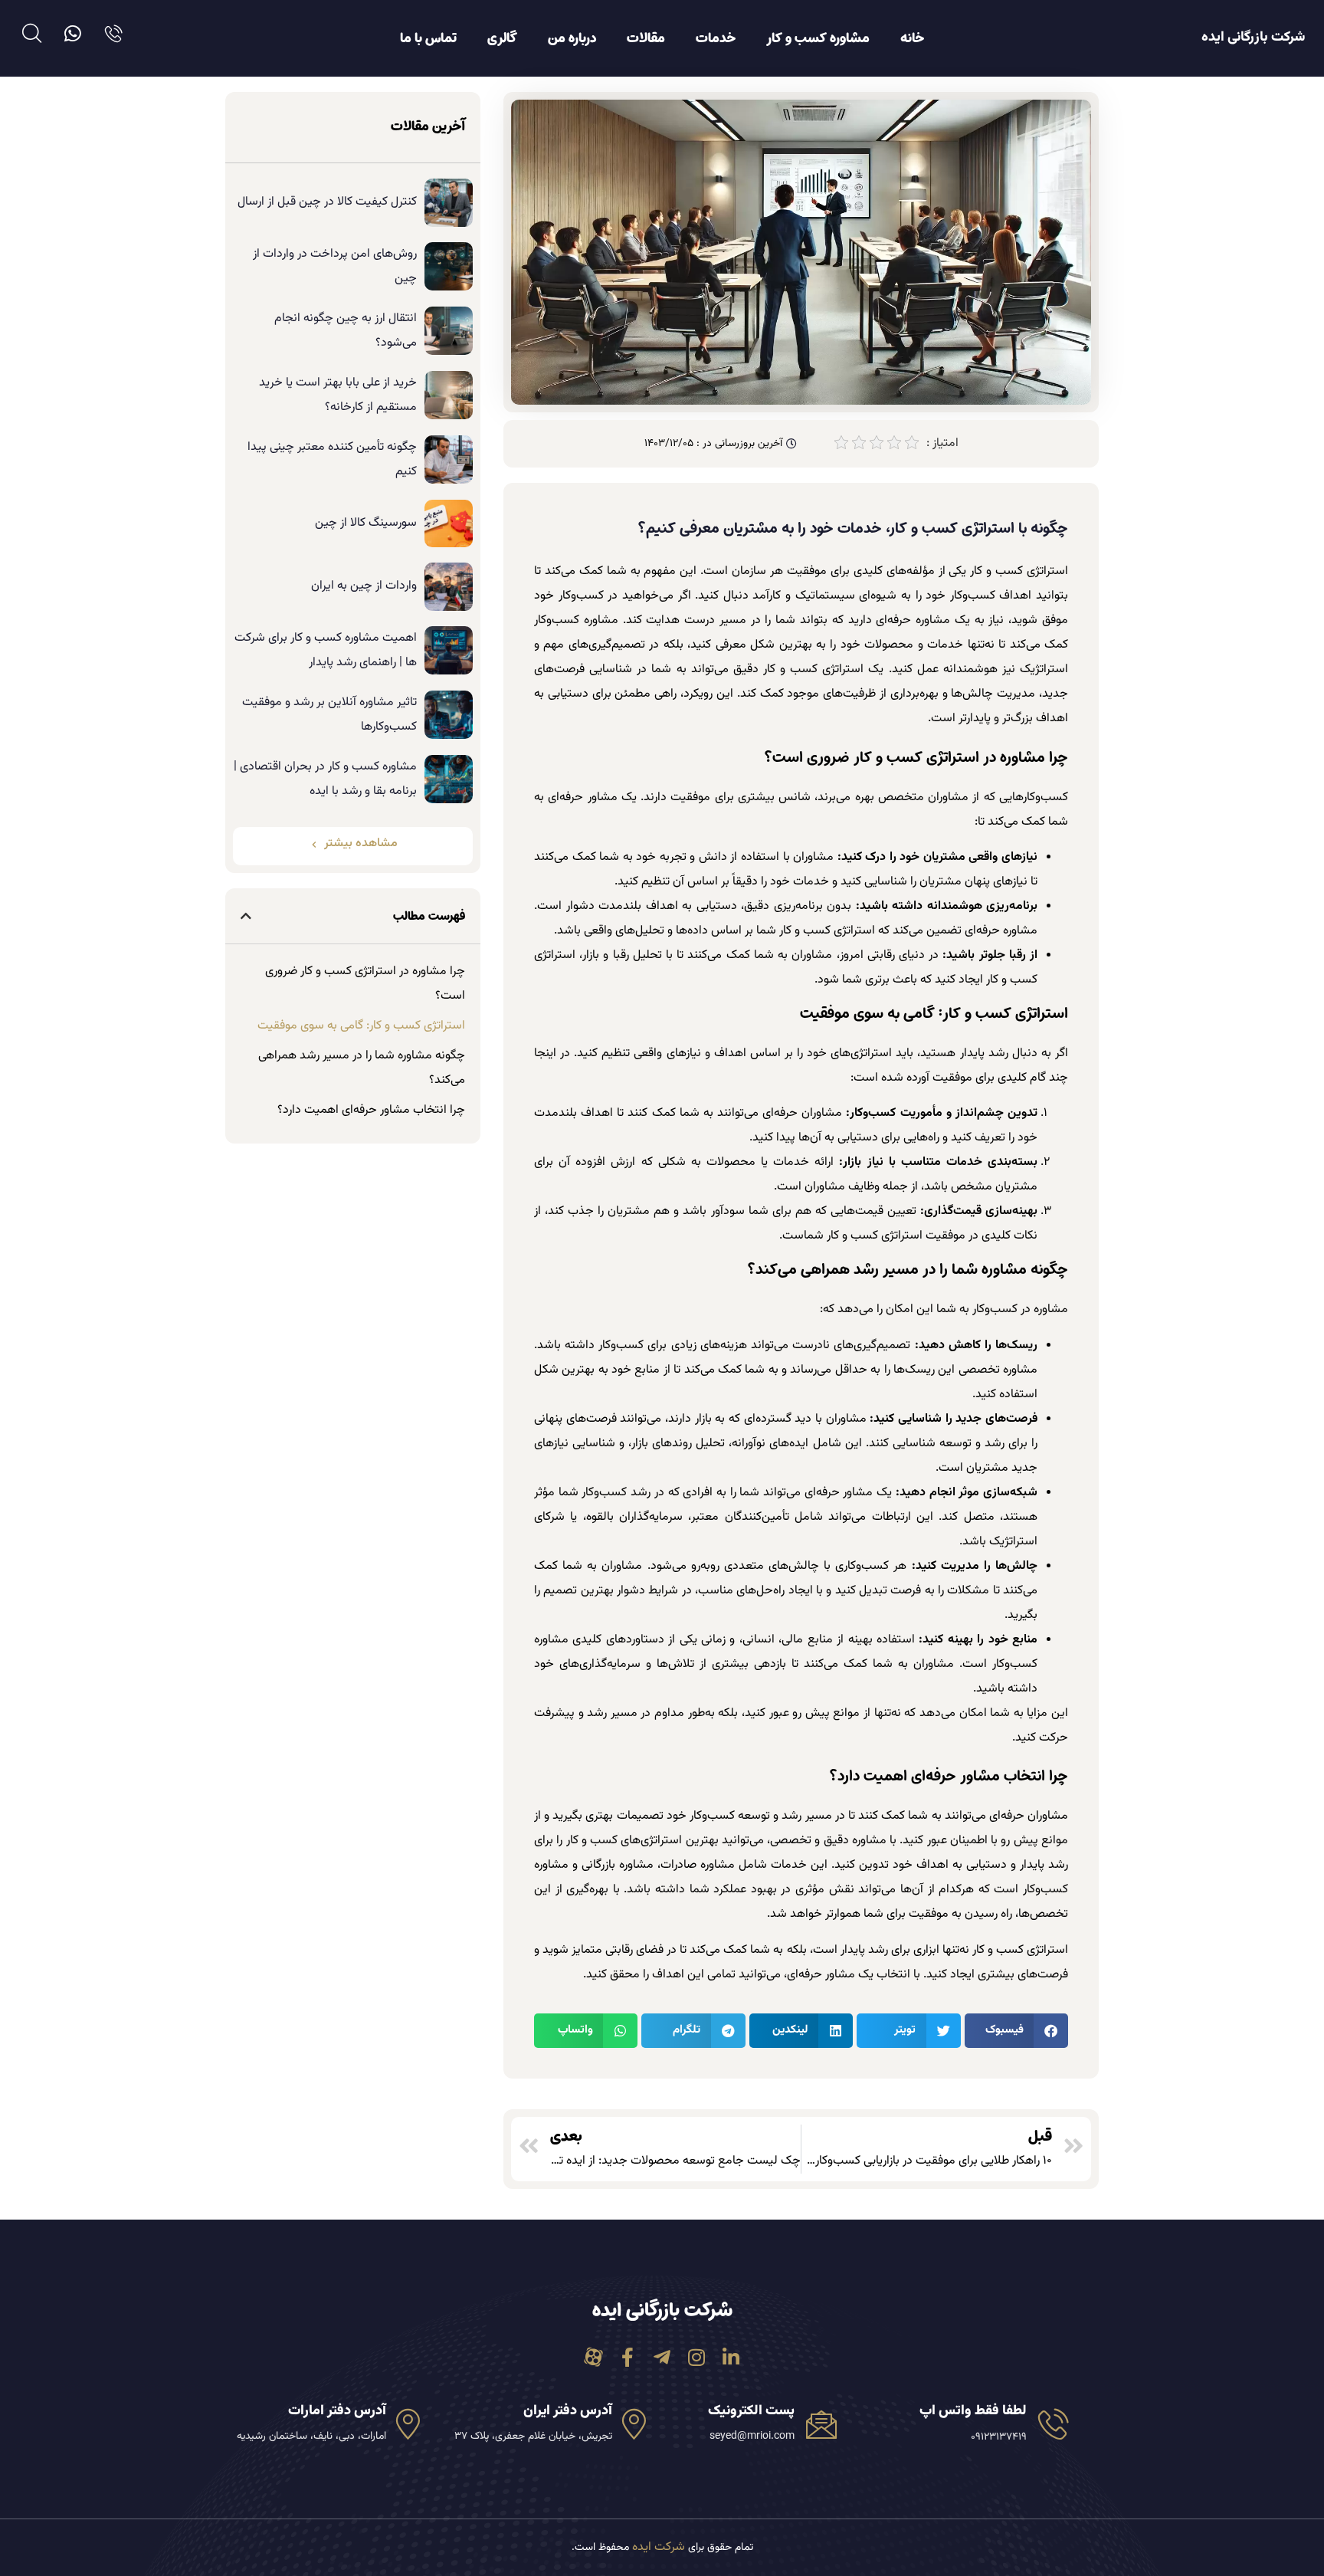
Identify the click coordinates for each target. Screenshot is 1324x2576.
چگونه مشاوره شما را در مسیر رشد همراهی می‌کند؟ (362, 1068)
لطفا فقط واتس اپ (973, 2411)
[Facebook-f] (628, 2357)
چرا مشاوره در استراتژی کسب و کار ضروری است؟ (365, 984)
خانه (912, 38)
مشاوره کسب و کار (818, 38)
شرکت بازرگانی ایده (1253, 38)
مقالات (646, 38)
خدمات (716, 38)
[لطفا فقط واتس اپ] (1054, 2423)
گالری (502, 38)
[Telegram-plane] (662, 2357)
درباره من (572, 38)
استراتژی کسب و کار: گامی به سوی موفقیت (361, 1026)
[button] (1016, 2031)
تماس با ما (428, 38)
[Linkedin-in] (731, 2357)
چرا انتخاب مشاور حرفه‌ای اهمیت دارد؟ (371, 1110)
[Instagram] (697, 2357)
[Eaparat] (593, 2357)
